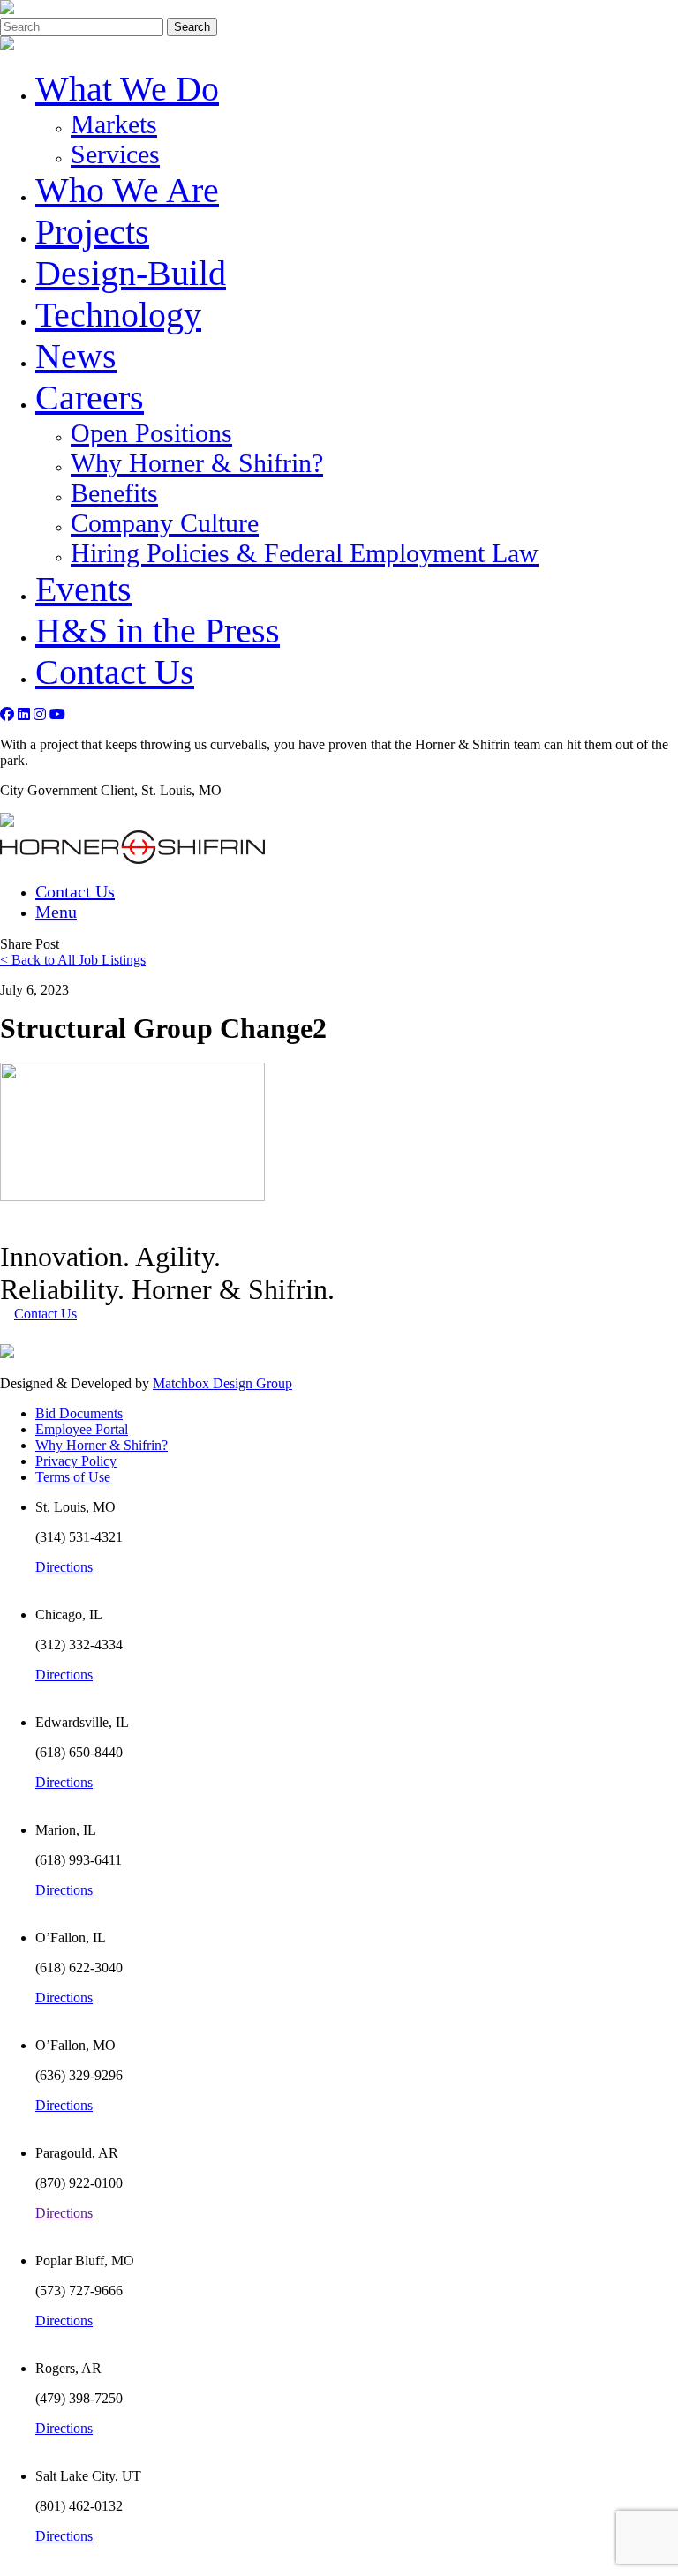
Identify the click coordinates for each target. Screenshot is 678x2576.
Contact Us (115, 672)
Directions (64, 1567)
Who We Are (127, 190)
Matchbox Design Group (222, 1383)
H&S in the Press (158, 631)
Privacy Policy (76, 1461)
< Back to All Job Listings (73, 960)
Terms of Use (73, 1477)
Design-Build (131, 273)
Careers (90, 398)
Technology (118, 315)
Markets (114, 124)
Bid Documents (79, 1413)
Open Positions (151, 433)
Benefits (114, 493)
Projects (92, 232)
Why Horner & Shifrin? (197, 463)
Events (83, 589)
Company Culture (165, 523)
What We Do (127, 89)
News (76, 356)
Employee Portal (82, 1429)
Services (115, 154)
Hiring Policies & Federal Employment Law (305, 553)
